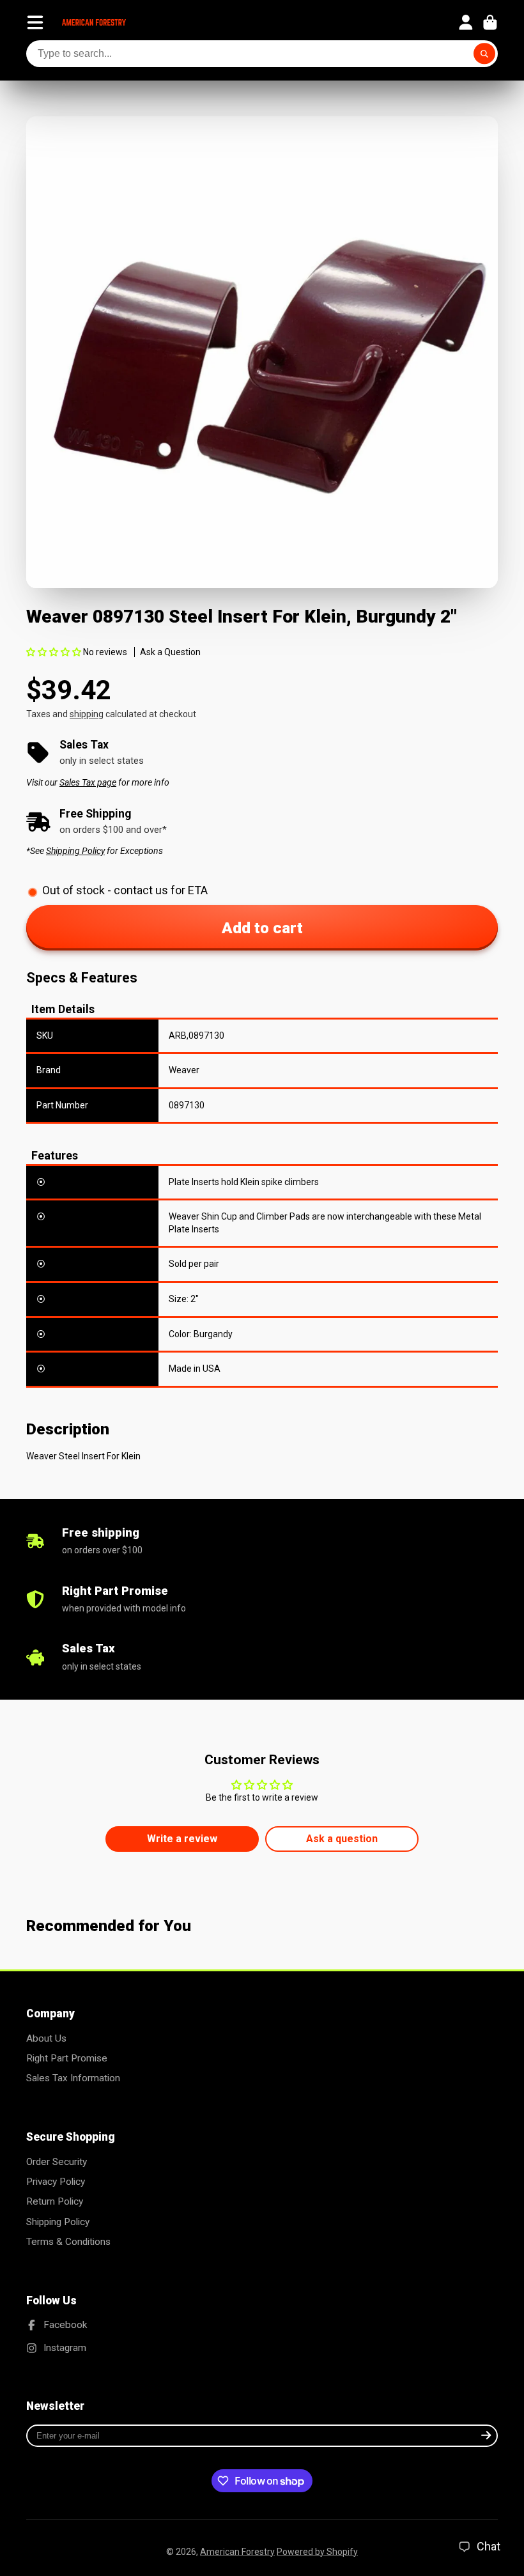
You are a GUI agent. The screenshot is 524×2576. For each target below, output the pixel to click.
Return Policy (55, 2201)
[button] (54, 652)
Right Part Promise (67, 2058)
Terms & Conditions (68, 2242)
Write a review (182, 1839)
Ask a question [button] (342, 1839)
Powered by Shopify (317, 2552)
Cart (490, 22)
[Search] (484, 54)
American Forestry (237, 2552)
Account (466, 22)
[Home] (94, 22)
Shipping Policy (58, 2222)
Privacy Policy (56, 2182)
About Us (46, 2038)
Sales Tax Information (73, 2078)
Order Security (57, 2162)
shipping (87, 714)
